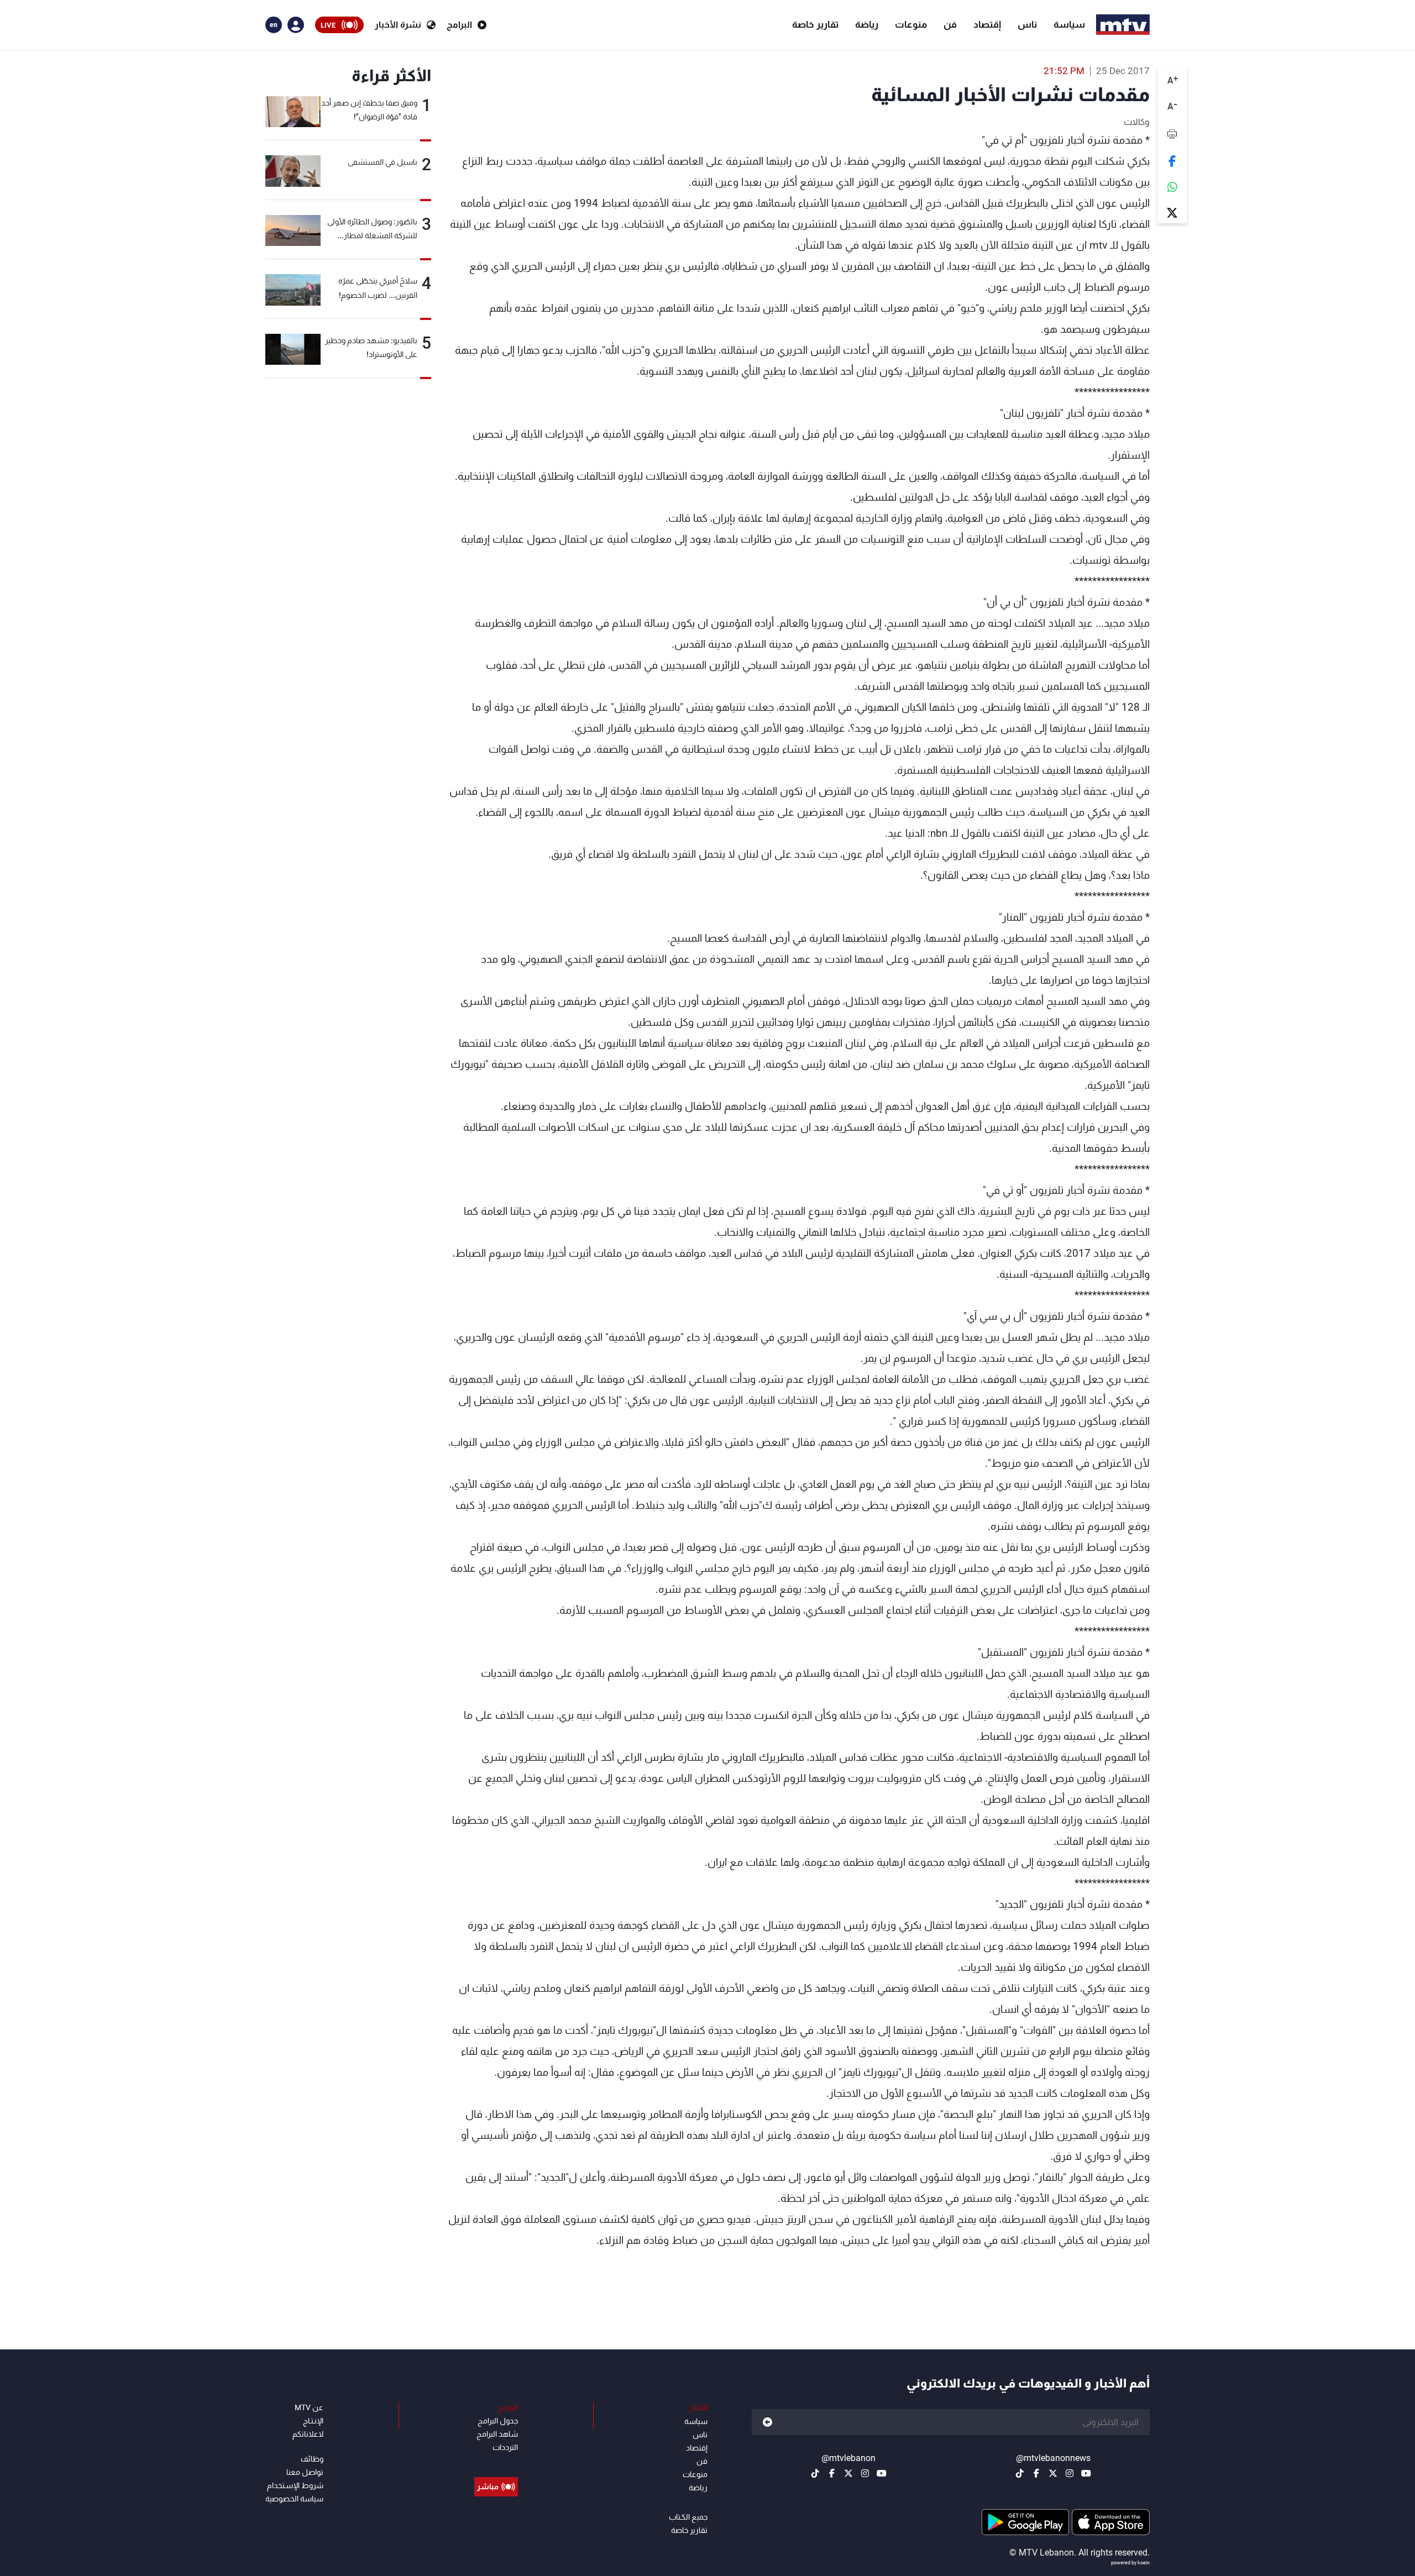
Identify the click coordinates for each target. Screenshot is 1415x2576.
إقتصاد (987, 24)
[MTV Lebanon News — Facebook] (1036, 2473)
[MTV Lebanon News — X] (1053, 2473)
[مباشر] (496, 2462)
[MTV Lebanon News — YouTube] (1086, 2473)
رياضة (867, 24)
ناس (1027, 24)
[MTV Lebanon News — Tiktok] (1020, 2473)
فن (950, 24)
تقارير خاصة (815, 24)
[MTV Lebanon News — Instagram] (1070, 2473)
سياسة (1069, 24)
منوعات (911, 24)
